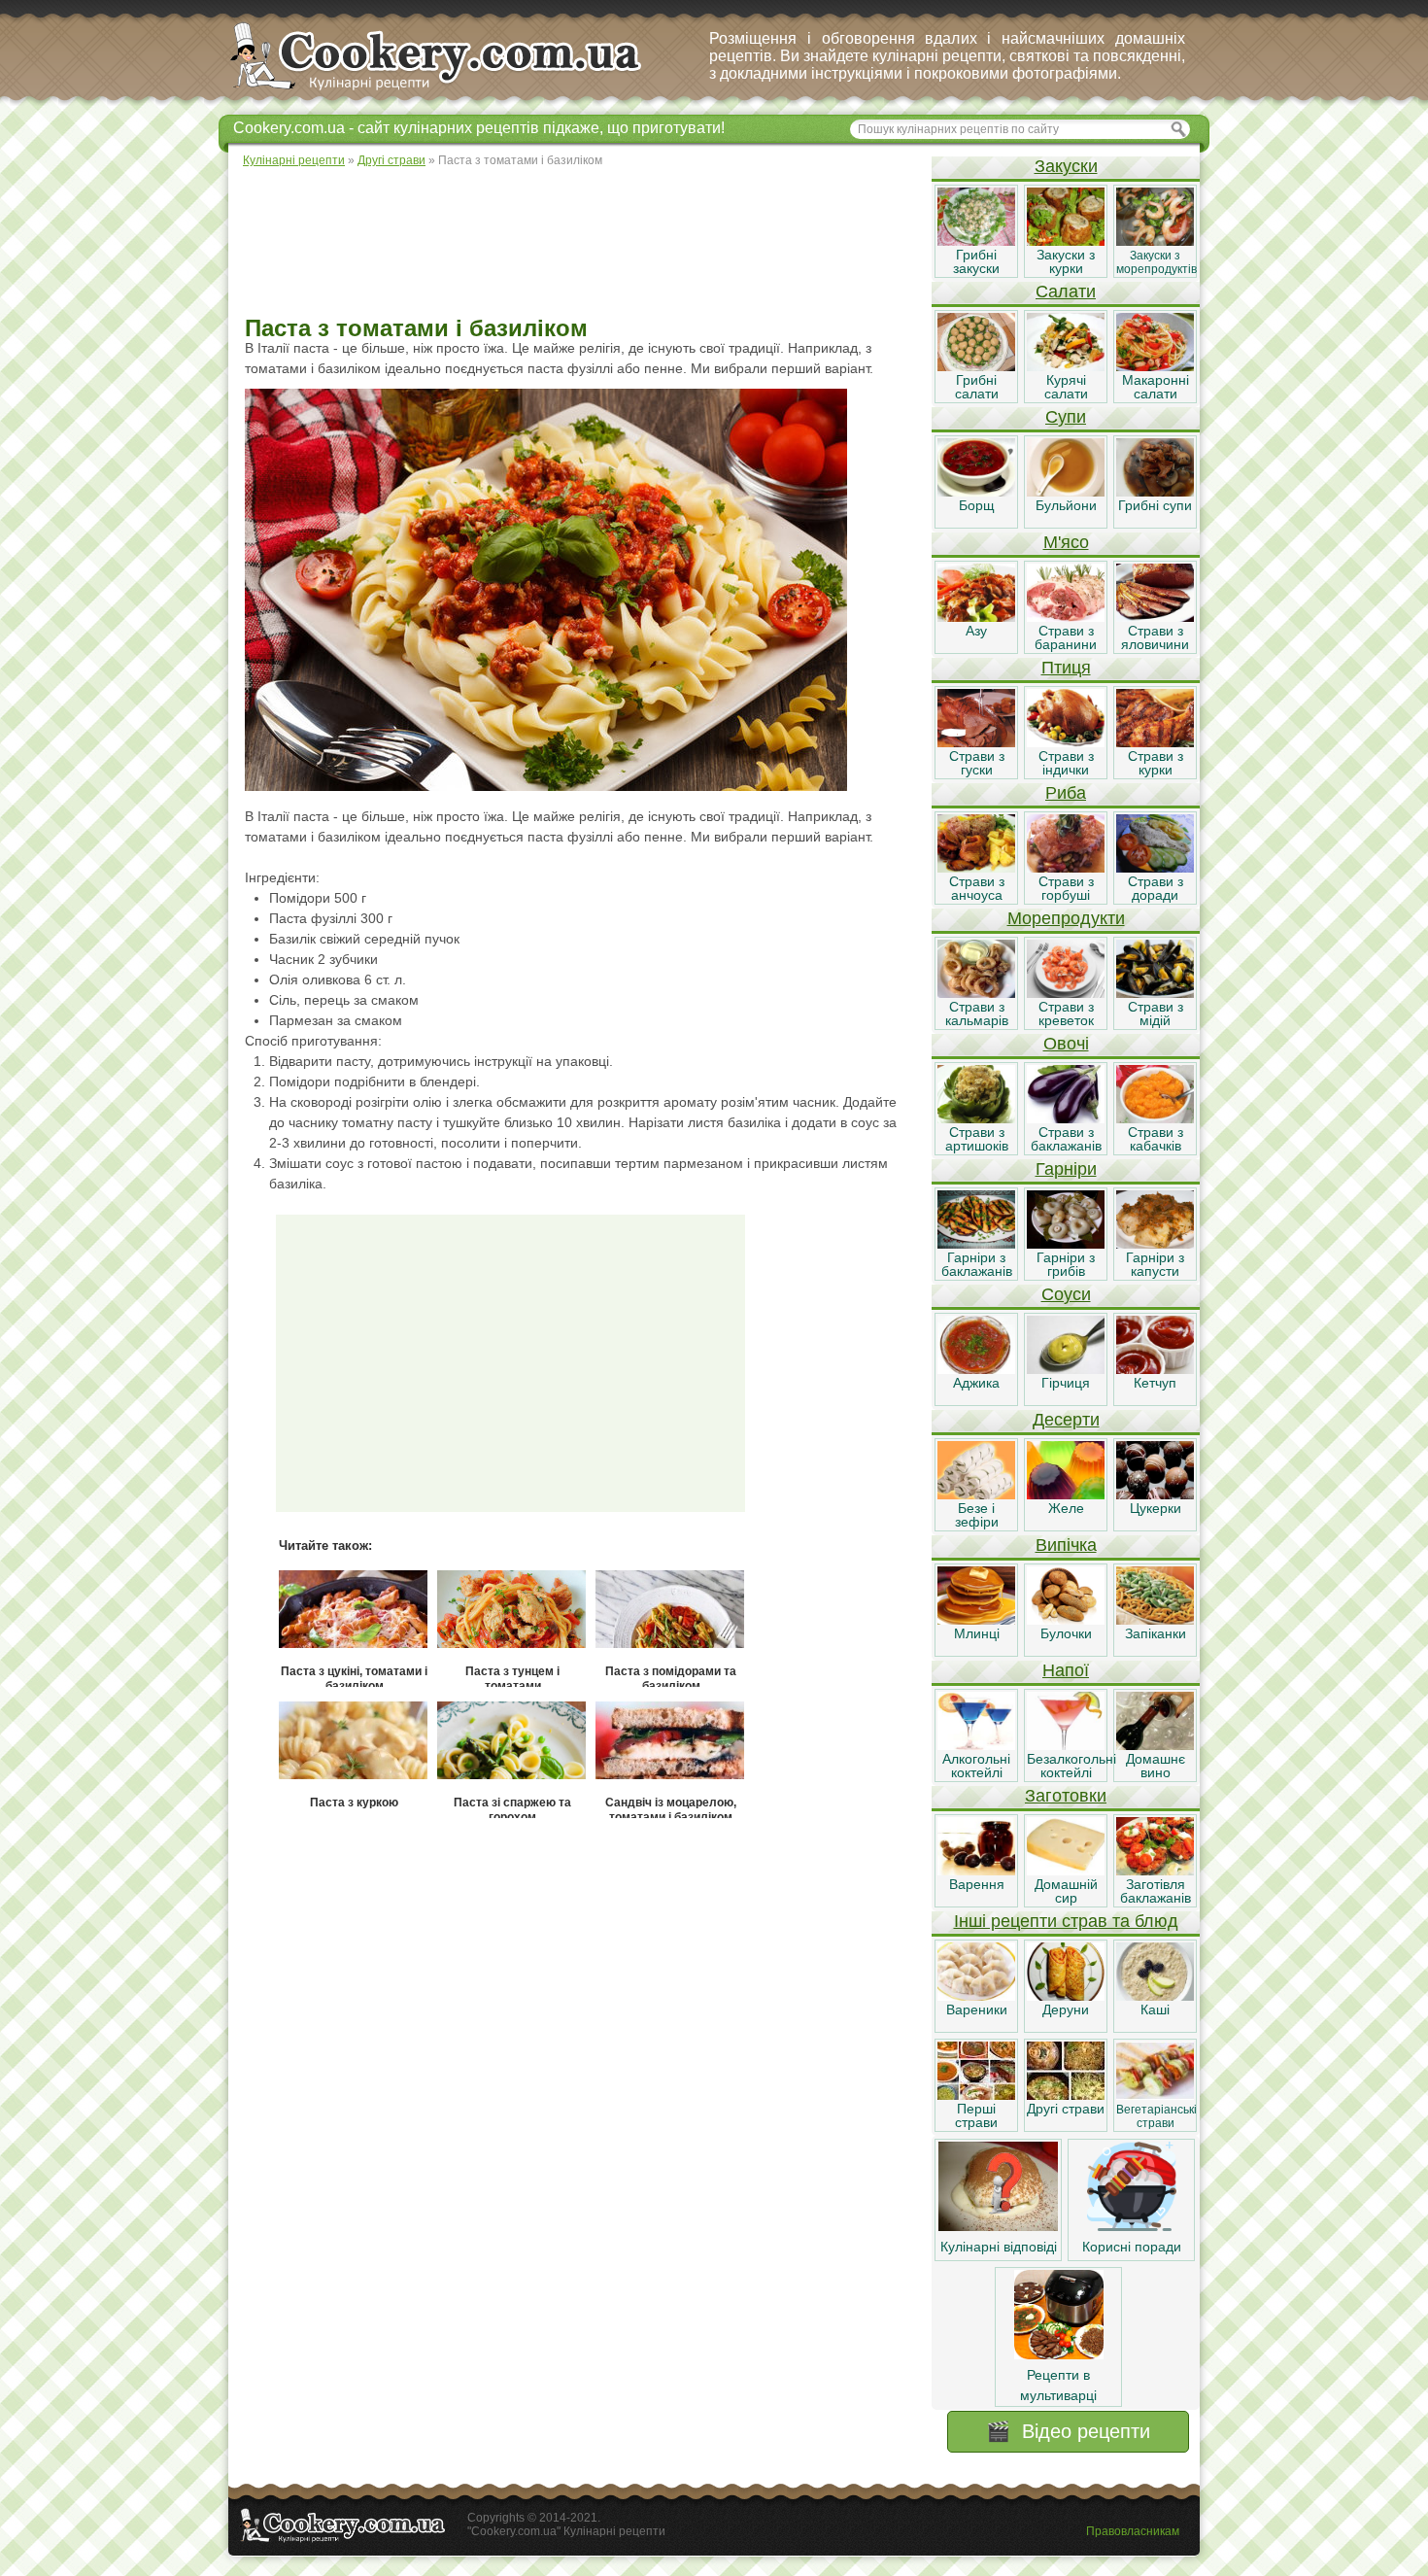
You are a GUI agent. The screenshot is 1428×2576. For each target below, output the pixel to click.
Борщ (977, 505)
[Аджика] (976, 1369)
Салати (1066, 292)
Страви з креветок (1066, 1013)
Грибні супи (1155, 505)
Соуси (1066, 1294)
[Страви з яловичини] (1155, 617)
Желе (1066, 1508)
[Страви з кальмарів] (976, 993)
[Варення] (976, 1871)
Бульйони (1066, 505)
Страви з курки (1156, 763)
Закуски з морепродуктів (1156, 262)
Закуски (1066, 166)
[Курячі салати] (1066, 366)
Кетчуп (1155, 1383)
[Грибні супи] (1155, 492)
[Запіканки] (1155, 1620)
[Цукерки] (1155, 1494)
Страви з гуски (977, 763)
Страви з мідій (1156, 1013)
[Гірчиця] (1066, 1369)
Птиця (1066, 668)
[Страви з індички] (1066, 742)
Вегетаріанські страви (1156, 2116)
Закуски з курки (1066, 261)
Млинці (977, 1633)
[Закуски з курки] (1066, 241)
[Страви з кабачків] (1155, 1118)
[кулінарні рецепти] (452, 91)
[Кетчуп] (1155, 1369)
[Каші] (1155, 1996)
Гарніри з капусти (1155, 1264)
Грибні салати (977, 387)
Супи (1066, 417)
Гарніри (1066, 1169)
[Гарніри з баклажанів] (976, 1244)
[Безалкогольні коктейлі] (1066, 1745)
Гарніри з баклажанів (977, 1264)
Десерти (1066, 1420)
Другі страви (1066, 2109)
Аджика (976, 1383)
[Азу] (976, 617)
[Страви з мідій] (1155, 993)
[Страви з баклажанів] (1066, 1118)
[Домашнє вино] (1155, 1745)
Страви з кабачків (1156, 1139)
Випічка (1066, 1545)
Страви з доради (1156, 888)
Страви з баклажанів (1066, 1139)
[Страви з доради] (1155, 868)
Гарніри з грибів (1066, 1264)
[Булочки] (1066, 1620)
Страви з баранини (1066, 637)
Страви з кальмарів (977, 1013)
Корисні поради (1132, 2247)
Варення (977, 1884)
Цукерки (1156, 1508)
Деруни (1066, 2009)
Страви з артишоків (977, 1139)
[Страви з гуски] (976, 742)
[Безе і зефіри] (976, 1494)
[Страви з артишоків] (976, 1118)
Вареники (977, 2009)
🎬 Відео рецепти (1068, 2431)
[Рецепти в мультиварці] (1059, 2354)
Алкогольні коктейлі (976, 1766)
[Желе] (1066, 1494)
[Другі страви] (1066, 2095)
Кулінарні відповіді (999, 2247)
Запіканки (1156, 1633)
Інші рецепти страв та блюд (1066, 1921)
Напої (1066, 1670)
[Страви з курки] (1155, 742)
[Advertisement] (579, 243)
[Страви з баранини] (1066, 617)
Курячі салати (1066, 387)
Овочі (1066, 1044)
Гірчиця (1066, 1383)
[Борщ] (976, 492)
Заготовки (1066, 1796)
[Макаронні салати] (1155, 366)
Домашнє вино (1156, 1766)
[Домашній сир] (1066, 1871)
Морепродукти (1066, 918)
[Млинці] (976, 1620)
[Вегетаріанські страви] (1155, 2095)
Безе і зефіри (977, 1515)
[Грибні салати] (976, 366)
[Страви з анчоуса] (976, 868)
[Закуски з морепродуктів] (1155, 241)
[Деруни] (1066, 1996)
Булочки (1066, 1633)
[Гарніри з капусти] (1155, 1244)
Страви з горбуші (1066, 888)
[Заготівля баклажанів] (1155, 1871)
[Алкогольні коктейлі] (976, 1745)
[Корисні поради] (1132, 2226)
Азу (976, 631)
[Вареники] (976, 1996)
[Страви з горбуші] (1066, 868)
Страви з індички (1066, 763)
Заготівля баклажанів (1156, 1891)
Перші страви (976, 2115)
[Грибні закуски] (976, 241)
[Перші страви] (976, 2095)
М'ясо (1066, 542)
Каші (1155, 2009)
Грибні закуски (976, 261)
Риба (1066, 793)
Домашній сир (1066, 1891)
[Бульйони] (1066, 492)
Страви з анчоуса (977, 888)
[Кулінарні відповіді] (998, 2226)
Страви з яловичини (1155, 637)
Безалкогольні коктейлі (1071, 1766)
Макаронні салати (1156, 387)
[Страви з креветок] (1066, 993)
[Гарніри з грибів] (1066, 1244)
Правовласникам (1133, 2531)
